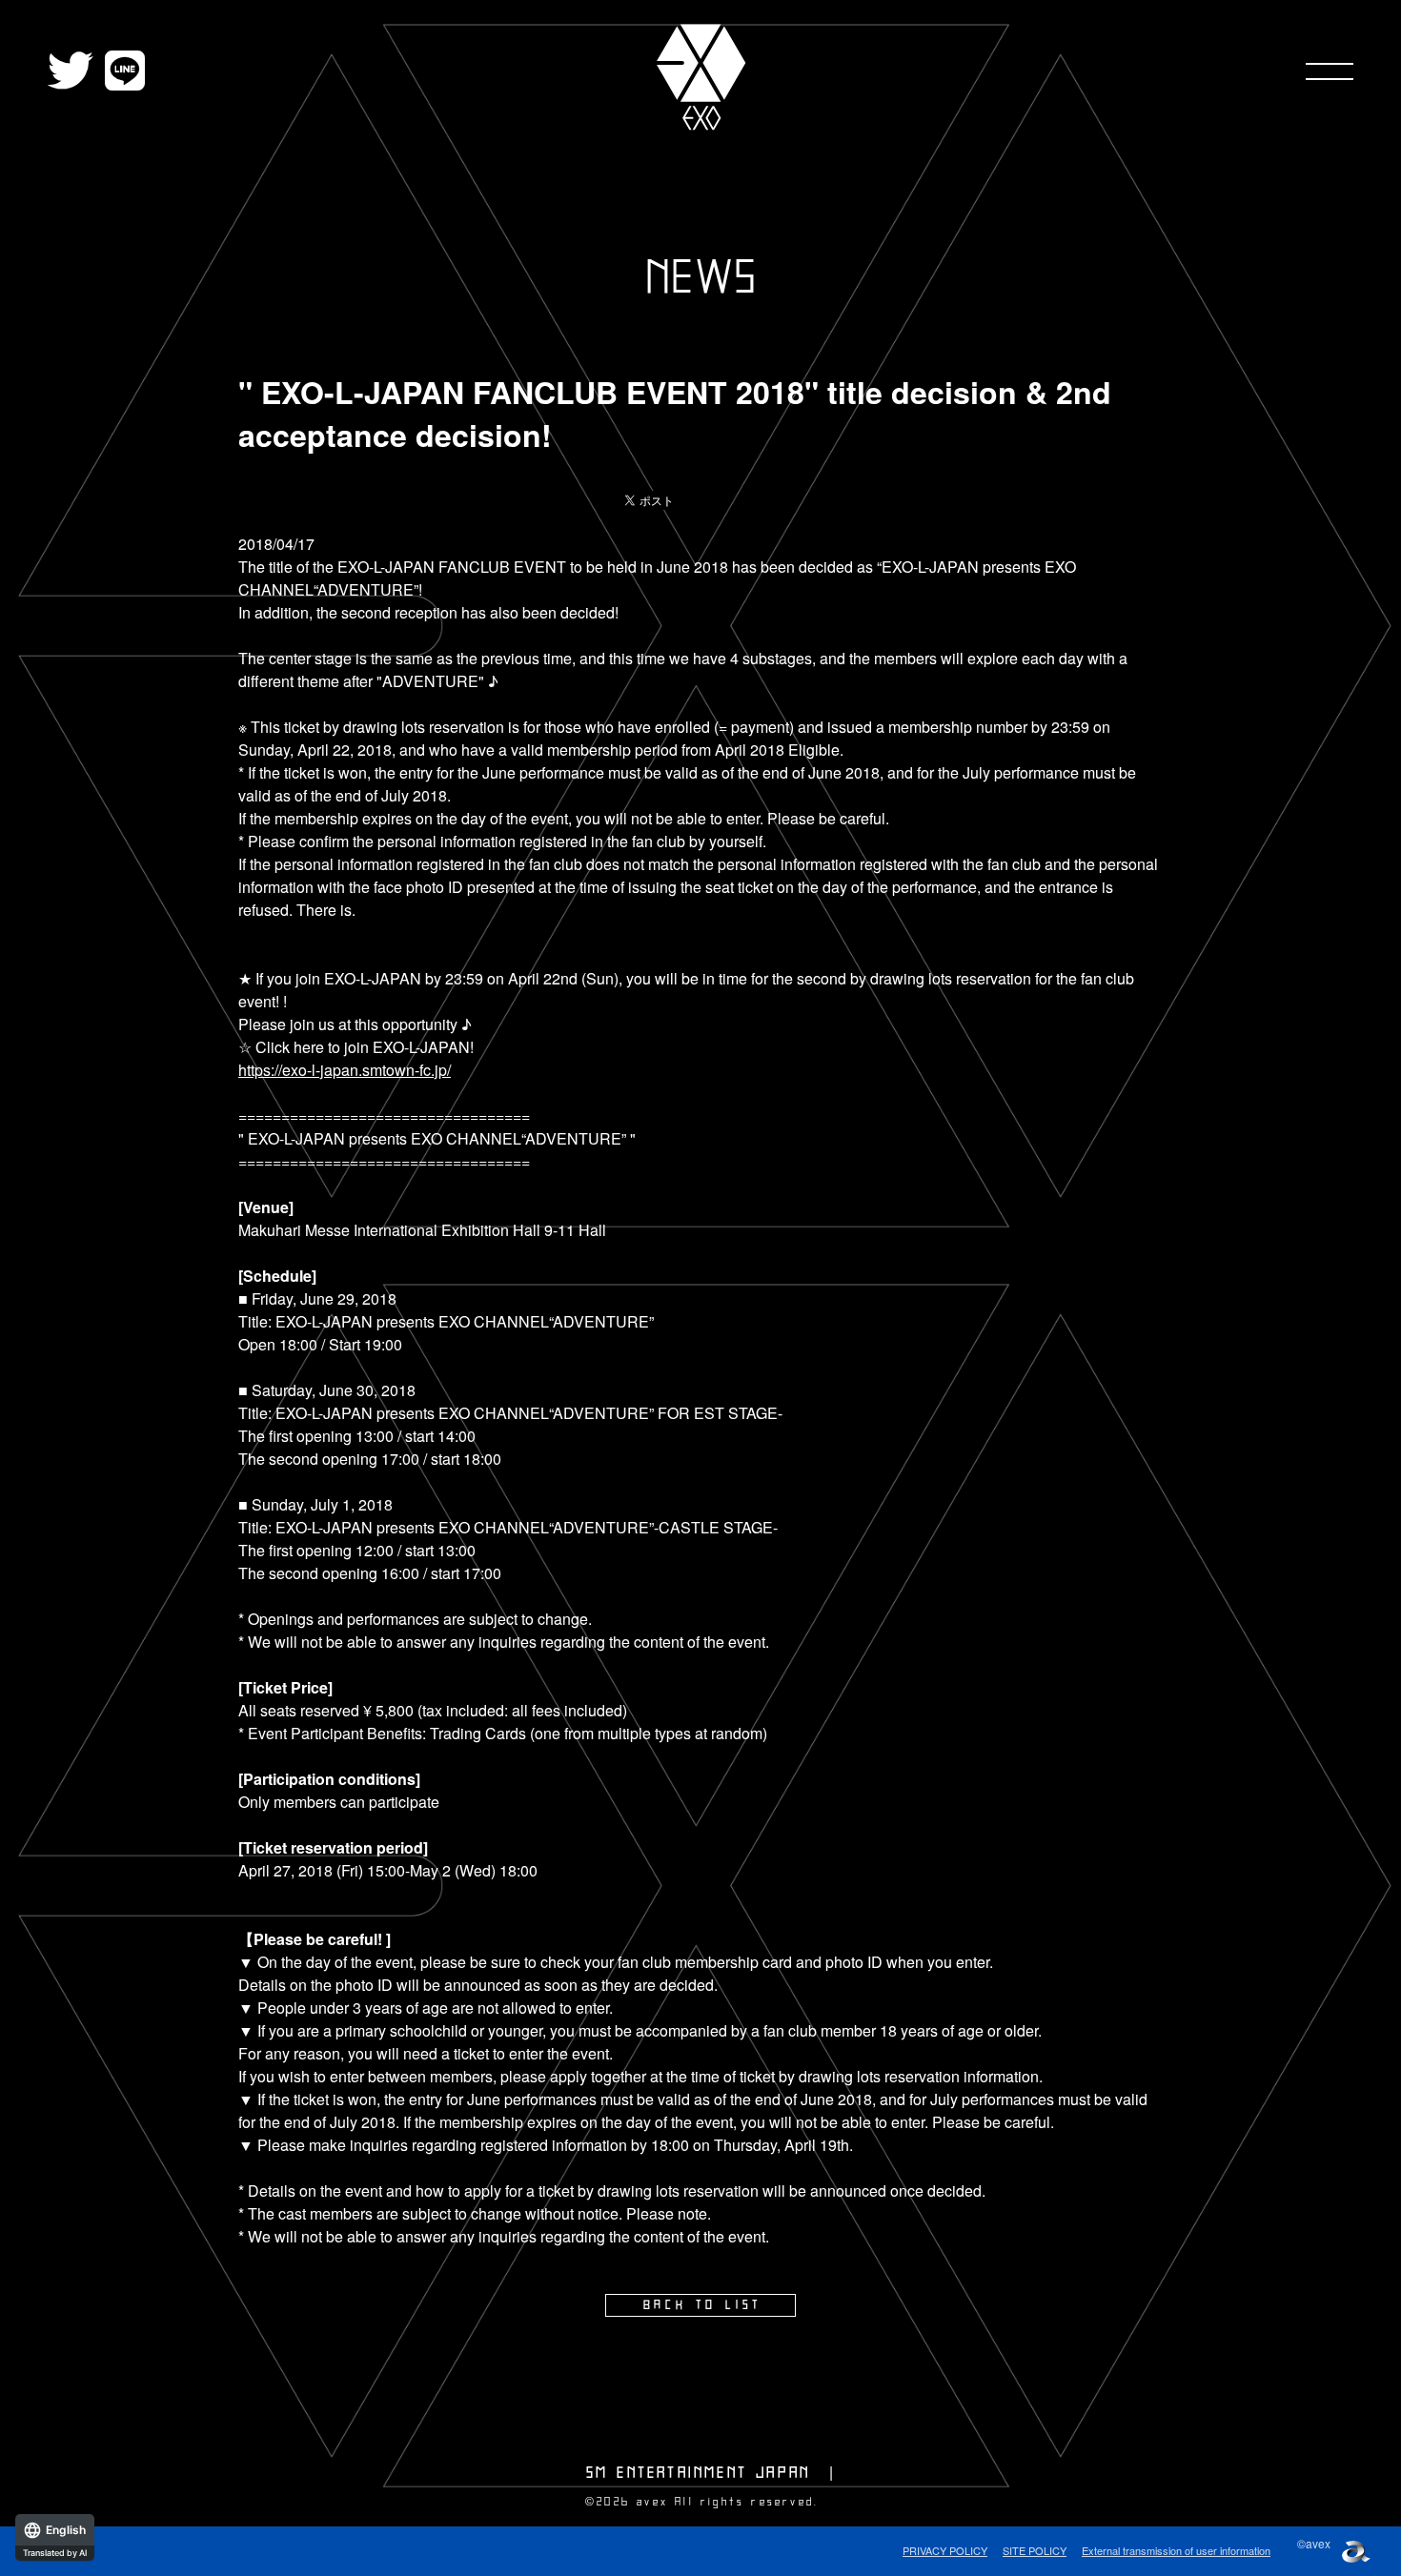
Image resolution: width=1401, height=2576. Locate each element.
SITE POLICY (1035, 2550)
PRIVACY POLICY (945, 2550)
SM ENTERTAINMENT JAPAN (698, 2473)
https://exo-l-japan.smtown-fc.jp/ (345, 1070)
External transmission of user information (1176, 2550)
